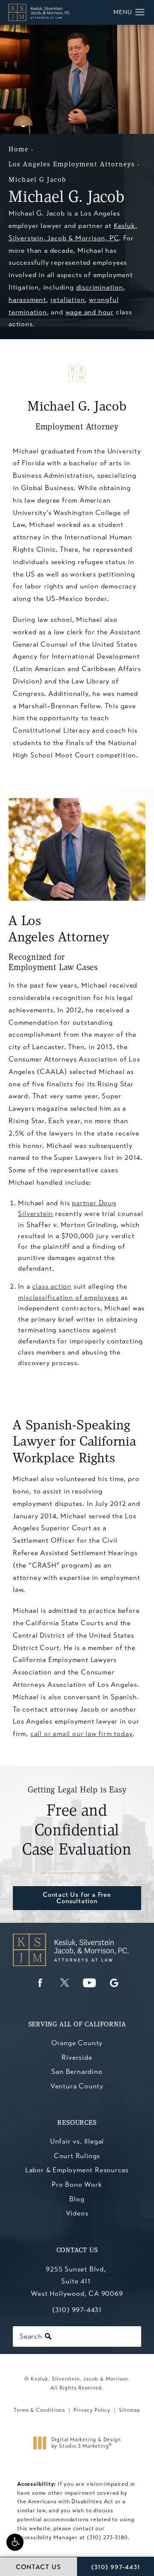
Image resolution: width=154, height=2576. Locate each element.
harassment (27, 300)
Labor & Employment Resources (77, 2170)
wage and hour (90, 312)
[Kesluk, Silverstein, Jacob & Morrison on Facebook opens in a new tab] (40, 1983)
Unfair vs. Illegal (77, 2141)
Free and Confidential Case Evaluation (77, 1822)
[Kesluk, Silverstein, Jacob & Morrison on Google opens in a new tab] (114, 1983)
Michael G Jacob (37, 180)
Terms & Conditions (39, 2410)
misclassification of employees (68, 1297)
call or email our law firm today (82, 1734)
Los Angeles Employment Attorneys (72, 165)
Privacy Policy (92, 2410)
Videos (77, 2213)
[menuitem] (40, 1983)
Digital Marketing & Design (86, 2443)
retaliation (68, 300)
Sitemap (130, 2410)
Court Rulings (77, 2156)
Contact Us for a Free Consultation (77, 1898)
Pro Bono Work (77, 2184)
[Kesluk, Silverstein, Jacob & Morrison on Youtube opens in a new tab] (89, 1983)
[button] (15, 2542)
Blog (77, 2199)
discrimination (100, 287)
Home (19, 150)
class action (52, 1286)
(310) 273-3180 (107, 2538)
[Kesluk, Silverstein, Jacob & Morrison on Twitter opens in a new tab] (65, 1983)
